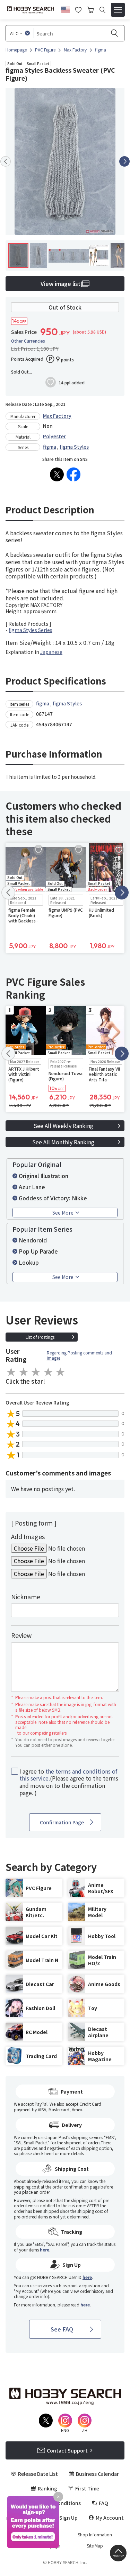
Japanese (51, 652)
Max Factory (57, 416)
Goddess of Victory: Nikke (53, 1198)
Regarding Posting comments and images (79, 1355)
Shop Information (95, 2535)
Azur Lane (32, 1187)
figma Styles (74, 447)
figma (50, 447)
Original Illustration (44, 1176)
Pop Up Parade (38, 1251)
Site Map (95, 2546)
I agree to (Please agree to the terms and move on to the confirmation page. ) (69, 1782)
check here (42, 2153)
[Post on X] (57, 474)
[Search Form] (102, 10)
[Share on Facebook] (73, 474)
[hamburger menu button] (118, 10)
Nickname (26, 1597)
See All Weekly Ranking (63, 1126)
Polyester (54, 436)
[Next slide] (124, 161)
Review (21, 1635)
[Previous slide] (6, 161)
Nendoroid (33, 1240)
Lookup (29, 1262)
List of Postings (40, 1337)
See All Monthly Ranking (63, 1142)
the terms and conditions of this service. (68, 1775)
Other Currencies (28, 341)
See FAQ (62, 2329)
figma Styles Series (31, 630)
